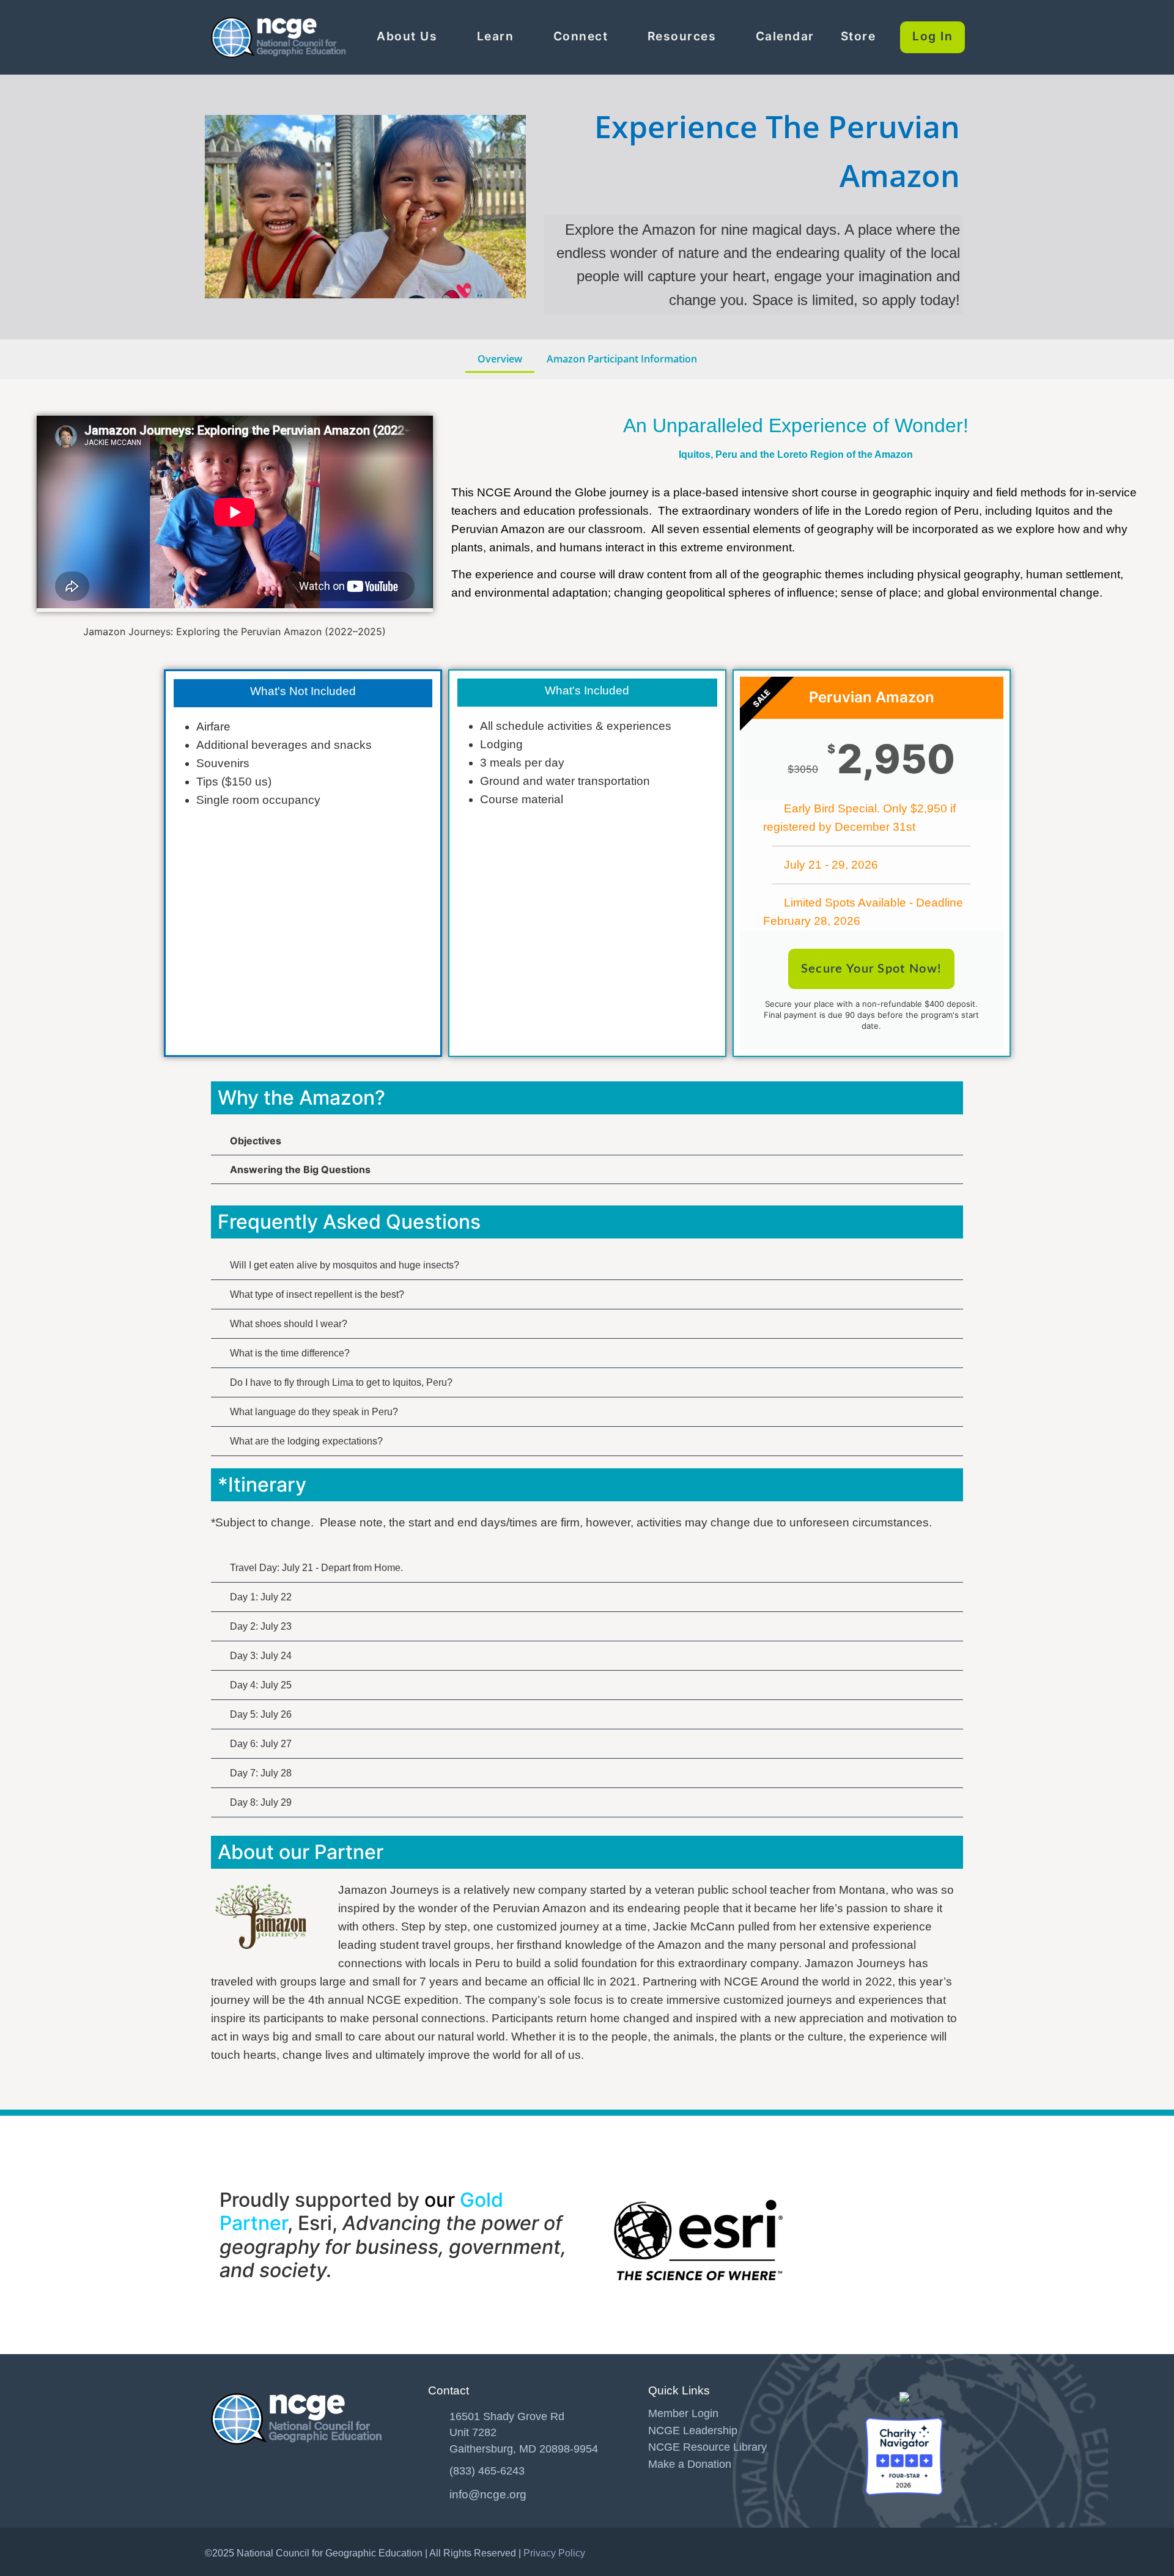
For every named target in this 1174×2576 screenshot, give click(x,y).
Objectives (256, 1141)
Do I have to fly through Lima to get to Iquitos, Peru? (341, 1382)
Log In (932, 36)
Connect (581, 36)
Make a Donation (690, 2464)
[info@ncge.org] (434, 2492)
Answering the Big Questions (300, 1169)
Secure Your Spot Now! (871, 969)
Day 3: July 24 (261, 1656)
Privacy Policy (554, 2553)
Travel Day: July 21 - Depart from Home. (316, 1568)
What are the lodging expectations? (306, 1441)
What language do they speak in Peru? (314, 1412)
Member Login (683, 2413)
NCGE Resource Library (707, 2447)
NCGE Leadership (693, 2431)
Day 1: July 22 (261, 1597)
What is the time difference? (290, 1353)
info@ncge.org (488, 2494)
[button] (587, 1141)
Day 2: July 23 (261, 1626)
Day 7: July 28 (261, 1773)
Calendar (785, 36)
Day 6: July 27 (261, 1744)
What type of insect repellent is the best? (317, 1294)
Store (858, 36)
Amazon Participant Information (622, 359)
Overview (500, 359)
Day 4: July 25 (261, 1685)
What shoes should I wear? (289, 1324)
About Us (407, 36)
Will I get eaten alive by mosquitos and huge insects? (345, 1265)
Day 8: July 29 (261, 1802)
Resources (682, 36)
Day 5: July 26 (261, 1714)
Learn (496, 36)
